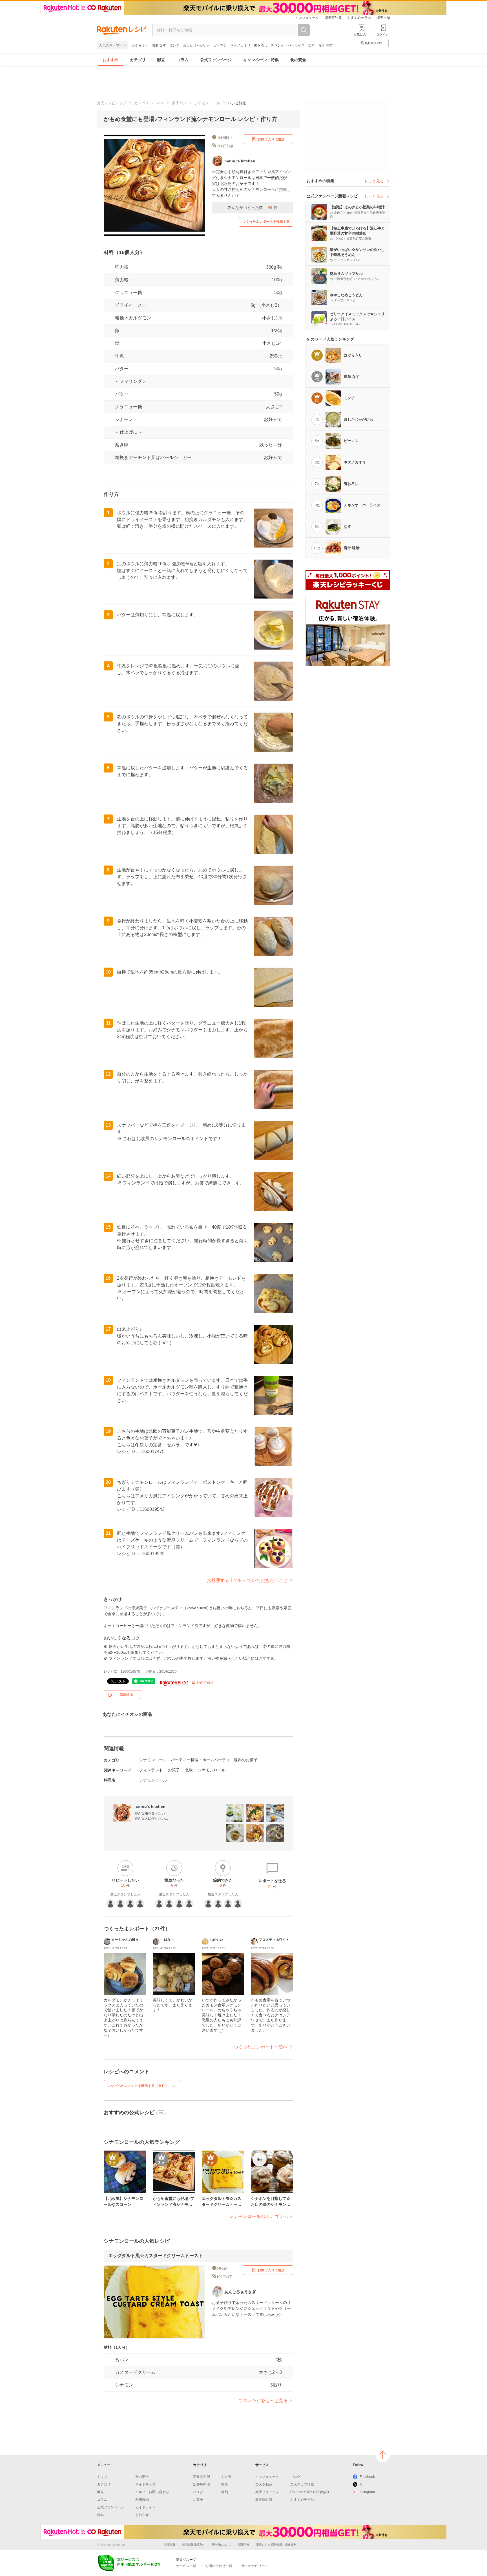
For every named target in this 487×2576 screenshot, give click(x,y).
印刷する (127, 1695)
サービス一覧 (186, 2566)
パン (160, 103)
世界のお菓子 (246, 1760)
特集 (100, 2515)
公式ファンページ (216, 60)
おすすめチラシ (359, 18)
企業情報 (170, 2545)
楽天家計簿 (333, 18)
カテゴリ (138, 60)
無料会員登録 (373, 43)
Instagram (367, 2492)
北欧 (189, 1770)
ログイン (382, 34)
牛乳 (119, 356)
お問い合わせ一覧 (219, 2566)
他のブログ (205, 1683)
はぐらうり (140, 45)
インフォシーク (307, 18)
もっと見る (374, 181)
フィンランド (151, 1770)
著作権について (222, 2545)
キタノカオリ (240, 45)
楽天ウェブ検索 (302, 2484)
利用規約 (142, 2500)
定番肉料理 (202, 2477)
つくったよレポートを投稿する (266, 222)
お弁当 (226, 2477)
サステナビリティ (255, 2566)
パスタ (198, 2492)
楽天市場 (383, 18)
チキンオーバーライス (288, 45)
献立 (161, 60)
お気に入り (361, 34)
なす (311, 45)
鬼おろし (261, 45)
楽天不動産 (264, 2484)
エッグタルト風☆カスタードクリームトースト (156, 2256)
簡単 (225, 2484)
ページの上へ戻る (383, 2455)
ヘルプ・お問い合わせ (152, 2492)
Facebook (367, 2477)
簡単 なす (159, 45)
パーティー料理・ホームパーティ (200, 1760)
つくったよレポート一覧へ (261, 2047)
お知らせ (142, 2515)
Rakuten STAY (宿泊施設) (310, 2492)
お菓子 (174, 1770)
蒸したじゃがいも (196, 45)
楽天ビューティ (267, 2492)
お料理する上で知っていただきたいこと (247, 1580)
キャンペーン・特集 (261, 60)
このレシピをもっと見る (263, 2400)
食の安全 (298, 60)
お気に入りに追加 (271, 139)
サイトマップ (145, 2484)
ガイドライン (145, 2507)
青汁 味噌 (325, 45)
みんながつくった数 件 (253, 208)
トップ (102, 2477)
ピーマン (220, 45)
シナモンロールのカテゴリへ (258, 2216)
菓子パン (179, 103)
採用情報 (244, 2545)
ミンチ (174, 45)
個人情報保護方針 (194, 2545)
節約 (225, 2492)
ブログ (295, 2477)
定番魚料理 (202, 2484)
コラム (183, 60)
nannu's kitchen (150, 1806)
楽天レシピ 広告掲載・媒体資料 (276, 2545)
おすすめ (110, 60)
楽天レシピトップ (112, 103)
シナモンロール (207, 103)
